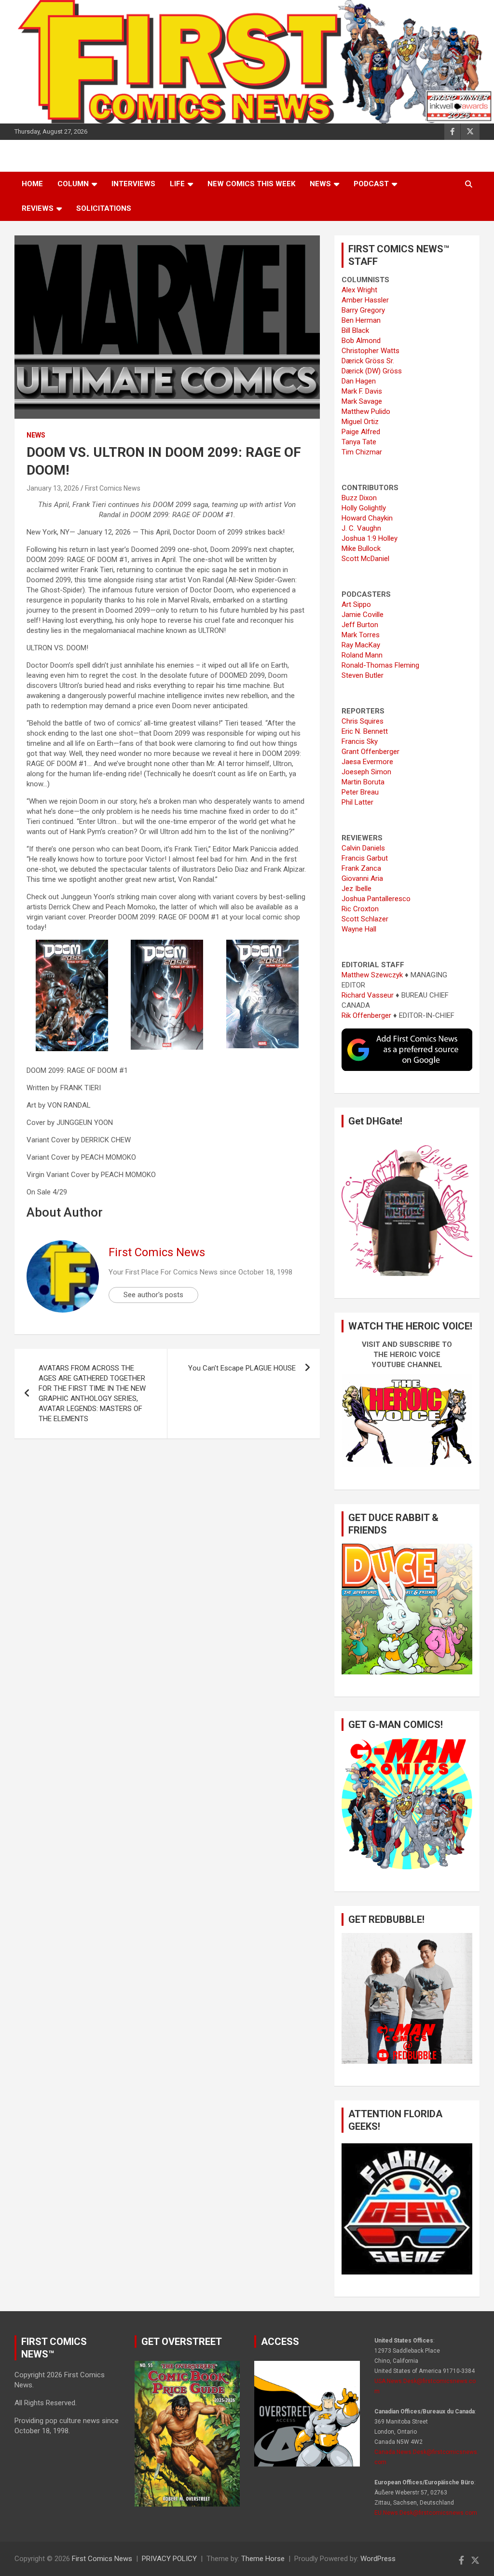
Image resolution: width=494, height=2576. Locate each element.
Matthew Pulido (366, 411)
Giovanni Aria (362, 878)
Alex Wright (359, 290)
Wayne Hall (359, 929)
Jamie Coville (363, 615)
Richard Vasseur (368, 995)
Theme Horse (263, 2559)
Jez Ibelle (357, 889)
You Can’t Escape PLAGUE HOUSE (242, 1368)
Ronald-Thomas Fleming (380, 665)
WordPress (378, 2559)
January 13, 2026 (53, 488)
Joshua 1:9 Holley (370, 538)
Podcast (371, 184)
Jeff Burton (360, 625)
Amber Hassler (365, 300)
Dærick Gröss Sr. (368, 361)
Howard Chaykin (367, 518)
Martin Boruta (363, 782)
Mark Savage (362, 401)
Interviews (133, 184)
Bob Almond (361, 341)
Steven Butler (363, 675)
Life (177, 184)
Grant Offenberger (370, 752)
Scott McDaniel (365, 559)
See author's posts (153, 1295)
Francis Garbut (365, 858)
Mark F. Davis (362, 391)
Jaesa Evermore (367, 762)
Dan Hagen (359, 381)
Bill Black (355, 330)
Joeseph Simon (366, 772)
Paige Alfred (361, 432)
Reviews (38, 208)
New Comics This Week (251, 184)
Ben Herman (361, 320)
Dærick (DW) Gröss (372, 371)
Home (32, 184)
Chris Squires (363, 721)
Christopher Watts (370, 351)
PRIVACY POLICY (169, 2559)
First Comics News (113, 488)
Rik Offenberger (366, 1015)
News (320, 184)
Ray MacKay (361, 645)
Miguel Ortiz (360, 422)
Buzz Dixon (359, 498)
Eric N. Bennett (365, 731)
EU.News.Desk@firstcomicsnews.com (426, 2513)
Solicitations (104, 208)
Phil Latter (357, 802)
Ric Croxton (360, 909)
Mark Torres (361, 635)
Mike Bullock (361, 548)
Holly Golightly (364, 508)
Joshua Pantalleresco (376, 899)
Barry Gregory (363, 310)
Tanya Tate (359, 442)
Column (73, 184)
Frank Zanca (361, 868)
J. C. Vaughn (361, 528)
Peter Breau (360, 792)
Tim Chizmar (362, 452)
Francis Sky (360, 741)
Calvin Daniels (363, 848)
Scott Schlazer (365, 919)
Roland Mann (362, 655)
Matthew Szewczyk (372, 975)
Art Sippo (356, 604)
